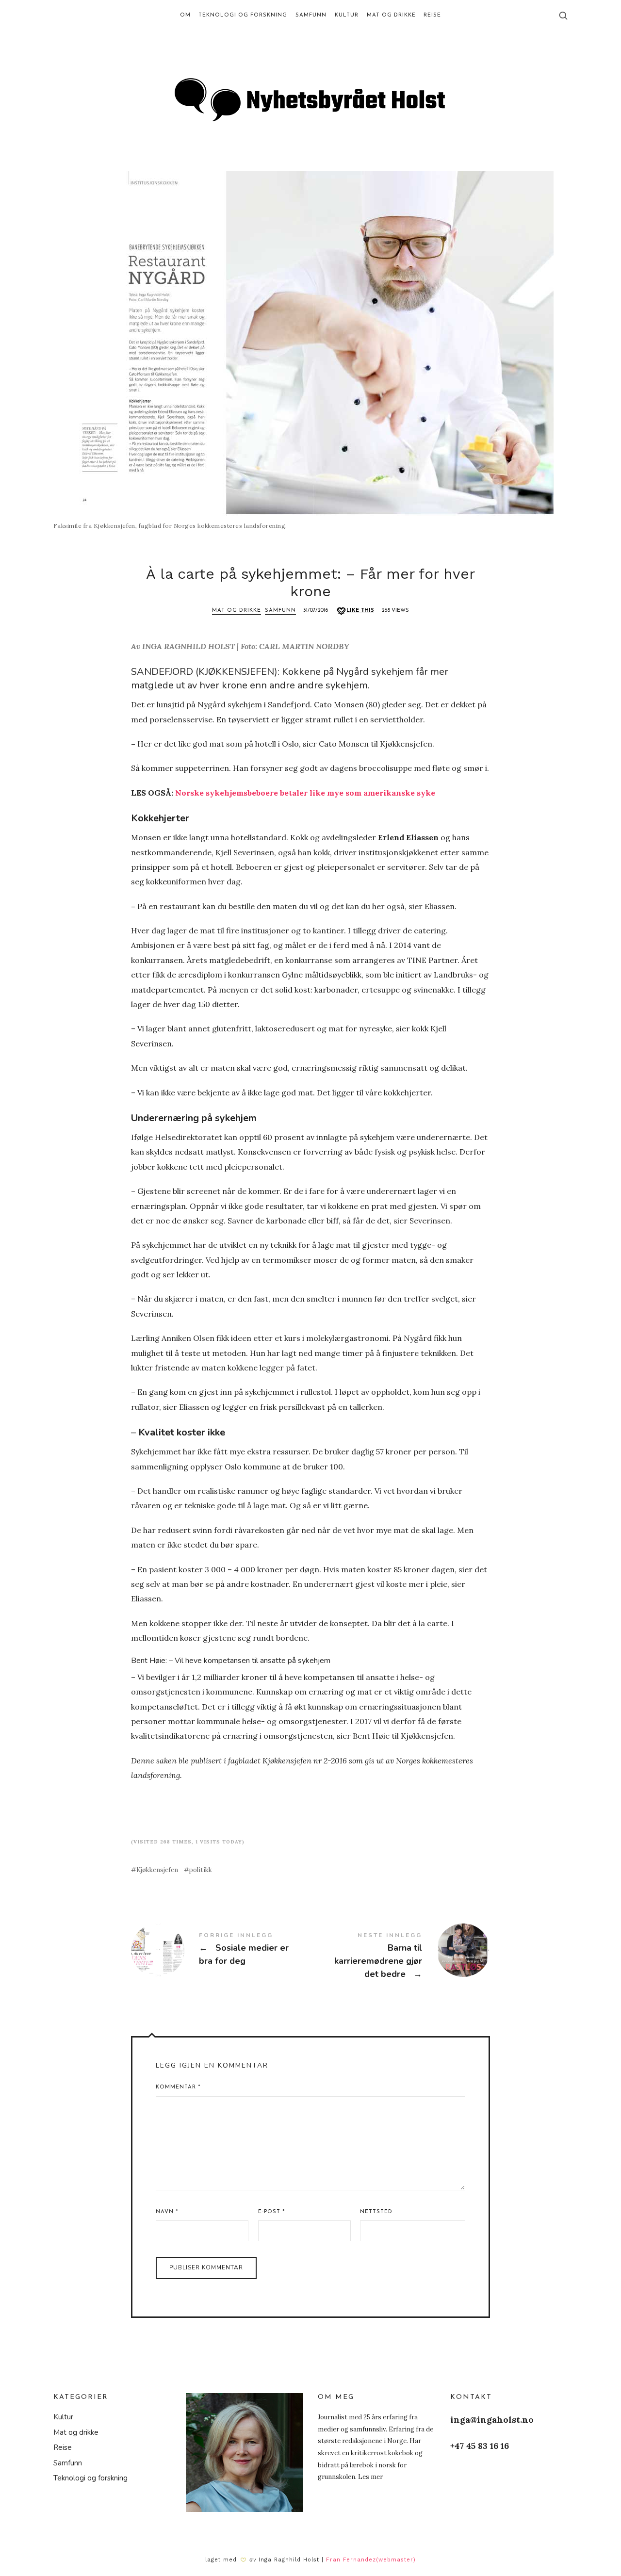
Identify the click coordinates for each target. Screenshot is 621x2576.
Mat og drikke (237, 611)
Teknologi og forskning (90, 2478)
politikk (201, 1870)
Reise (63, 2447)
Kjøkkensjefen (157, 1870)
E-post (271, 2212)
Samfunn (280, 611)
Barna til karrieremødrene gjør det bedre (400, 1956)
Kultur (63, 2417)
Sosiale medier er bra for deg (221, 1950)
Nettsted (376, 2212)
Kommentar (178, 2087)
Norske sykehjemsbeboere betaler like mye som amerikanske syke (305, 793)
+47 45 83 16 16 (480, 2446)
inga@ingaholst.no (492, 2420)
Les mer (370, 2477)
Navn (167, 2212)
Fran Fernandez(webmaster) (371, 2560)
